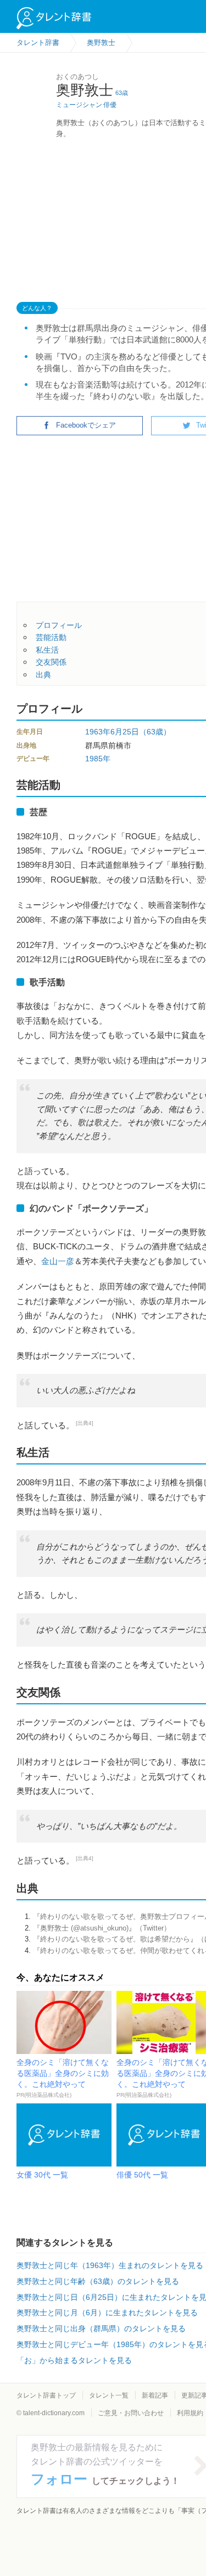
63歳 (122, 93)
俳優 (110, 105)
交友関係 (51, 662)
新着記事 (155, 2395)
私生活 (47, 650)
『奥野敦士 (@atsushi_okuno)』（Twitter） (102, 1928)
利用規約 (190, 2413)
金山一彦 (58, 1261)
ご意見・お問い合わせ (131, 2413)
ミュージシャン (79, 105)
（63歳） (155, 732)
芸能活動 (51, 637)
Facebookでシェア (86, 425)
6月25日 (125, 732)
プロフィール (59, 625)
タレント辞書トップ (46, 2395)
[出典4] (85, 1423)
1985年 (98, 759)
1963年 (98, 732)
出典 (43, 675)
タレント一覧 (109, 2395)
